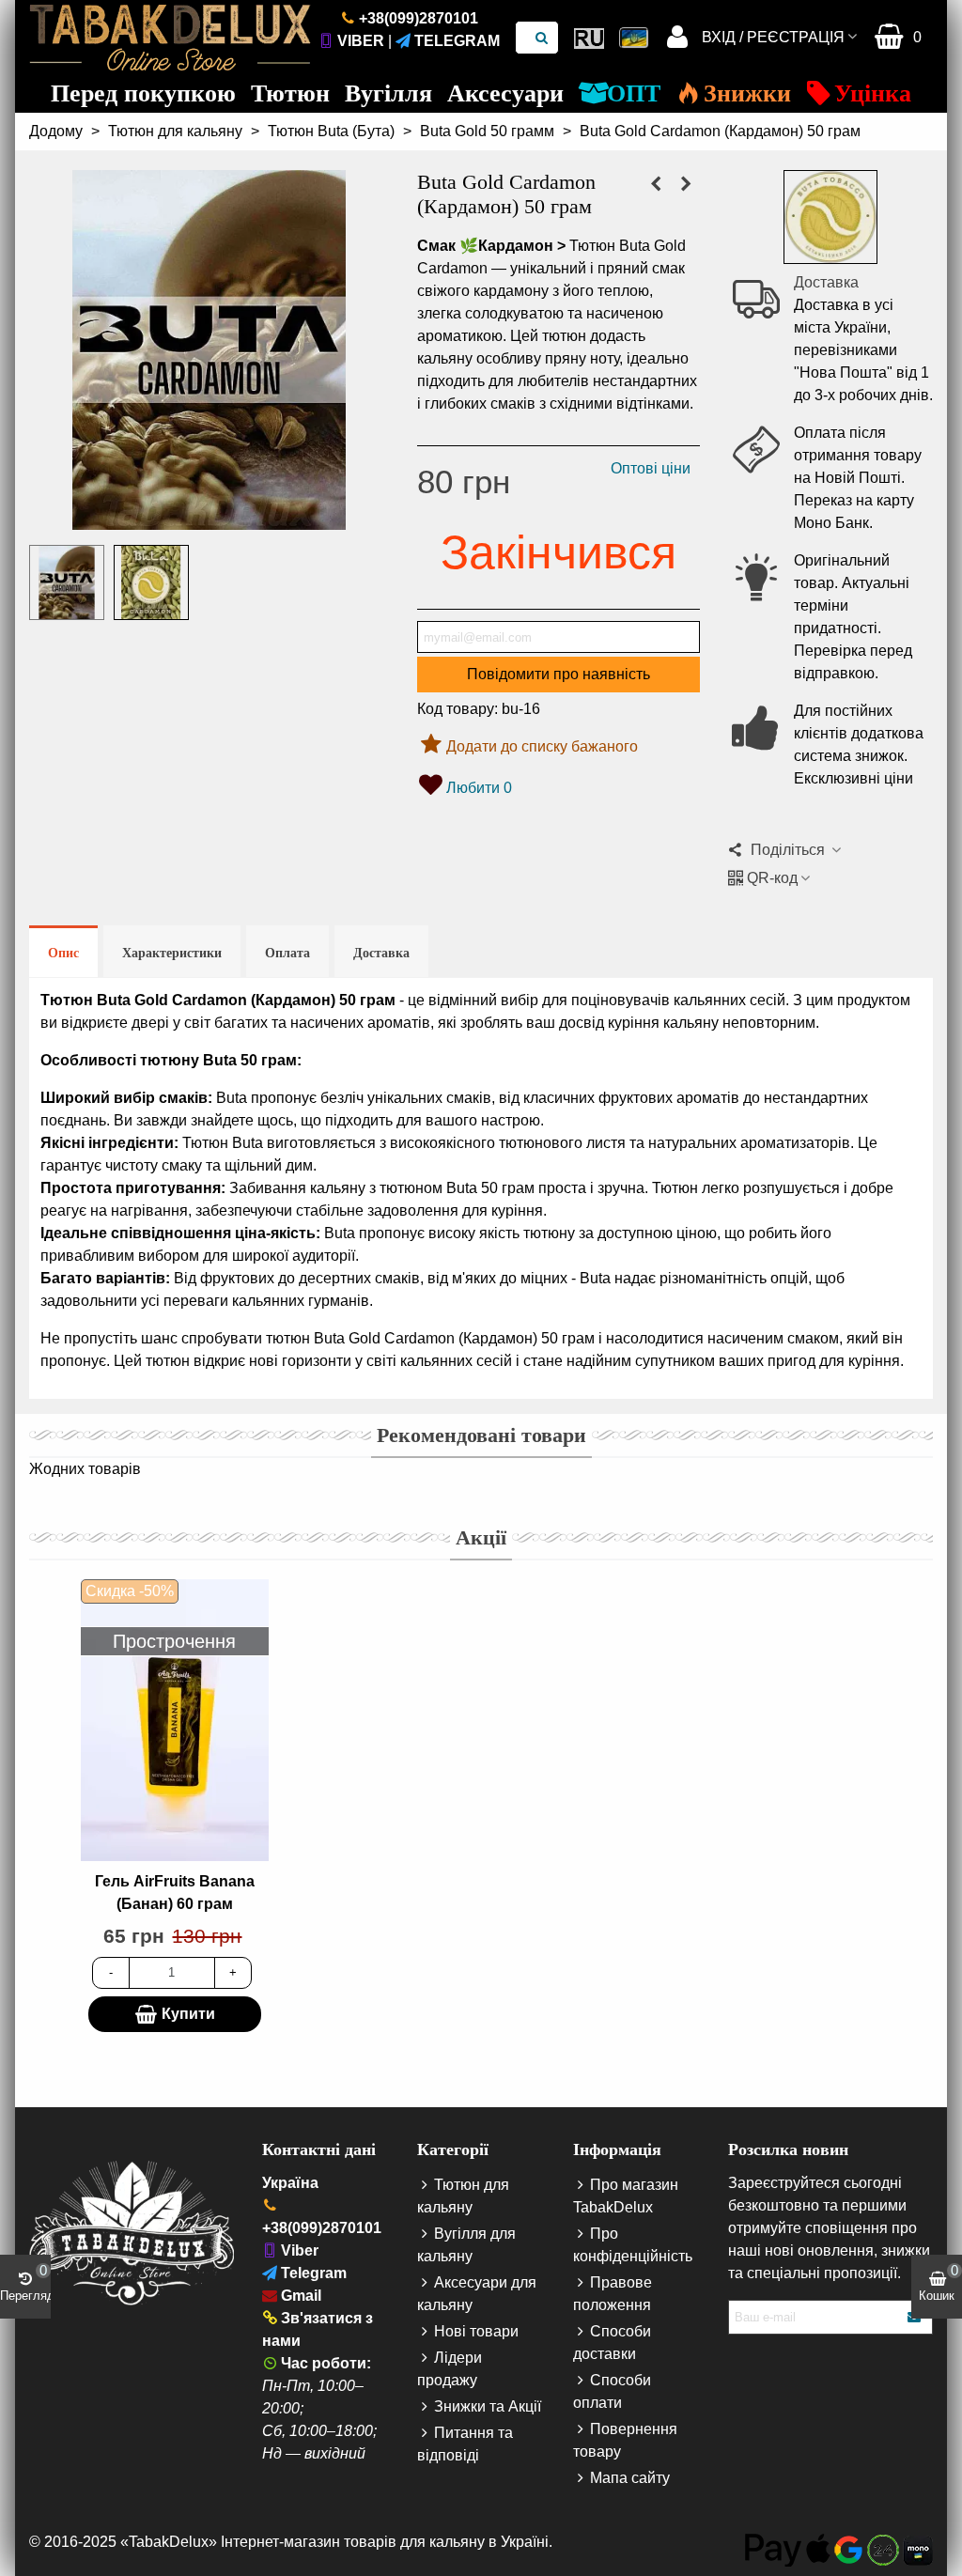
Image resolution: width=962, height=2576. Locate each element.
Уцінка (873, 93)
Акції (481, 1537)
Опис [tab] (63, 953)
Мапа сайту (630, 2478)
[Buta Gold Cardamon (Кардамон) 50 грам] (209, 518)
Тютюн (290, 93)
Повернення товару (625, 2440)
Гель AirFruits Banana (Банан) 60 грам (175, 1893)
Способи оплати (612, 2391)
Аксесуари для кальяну (477, 2294)
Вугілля (388, 93)
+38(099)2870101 (419, 18)
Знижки (747, 93)
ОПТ (634, 93)
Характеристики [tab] (172, 953)
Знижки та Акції (488, 2406)
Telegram (457, 41)
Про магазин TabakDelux (626, 2196)
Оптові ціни (651, 468)
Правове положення (613, 2294)
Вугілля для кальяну (466, 2245)
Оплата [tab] (287, 953)
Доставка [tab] (381, 953)
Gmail (301, 2296)
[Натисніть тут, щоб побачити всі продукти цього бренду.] (830, 217)
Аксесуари (505, 93)
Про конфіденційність (633, 2245)
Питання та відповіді (465, 2444)
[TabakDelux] (170, 38)
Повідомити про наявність (559, 674)
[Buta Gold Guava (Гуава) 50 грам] (656, 184)
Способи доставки (612, 2343)
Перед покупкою (143, 93)
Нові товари (476, 2331)
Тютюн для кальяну (463, 2196)
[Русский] (589, 38)
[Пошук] (542, 38)
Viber (361, 41)
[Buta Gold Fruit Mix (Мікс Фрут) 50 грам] (686, 184)
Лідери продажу (450, 2369)
